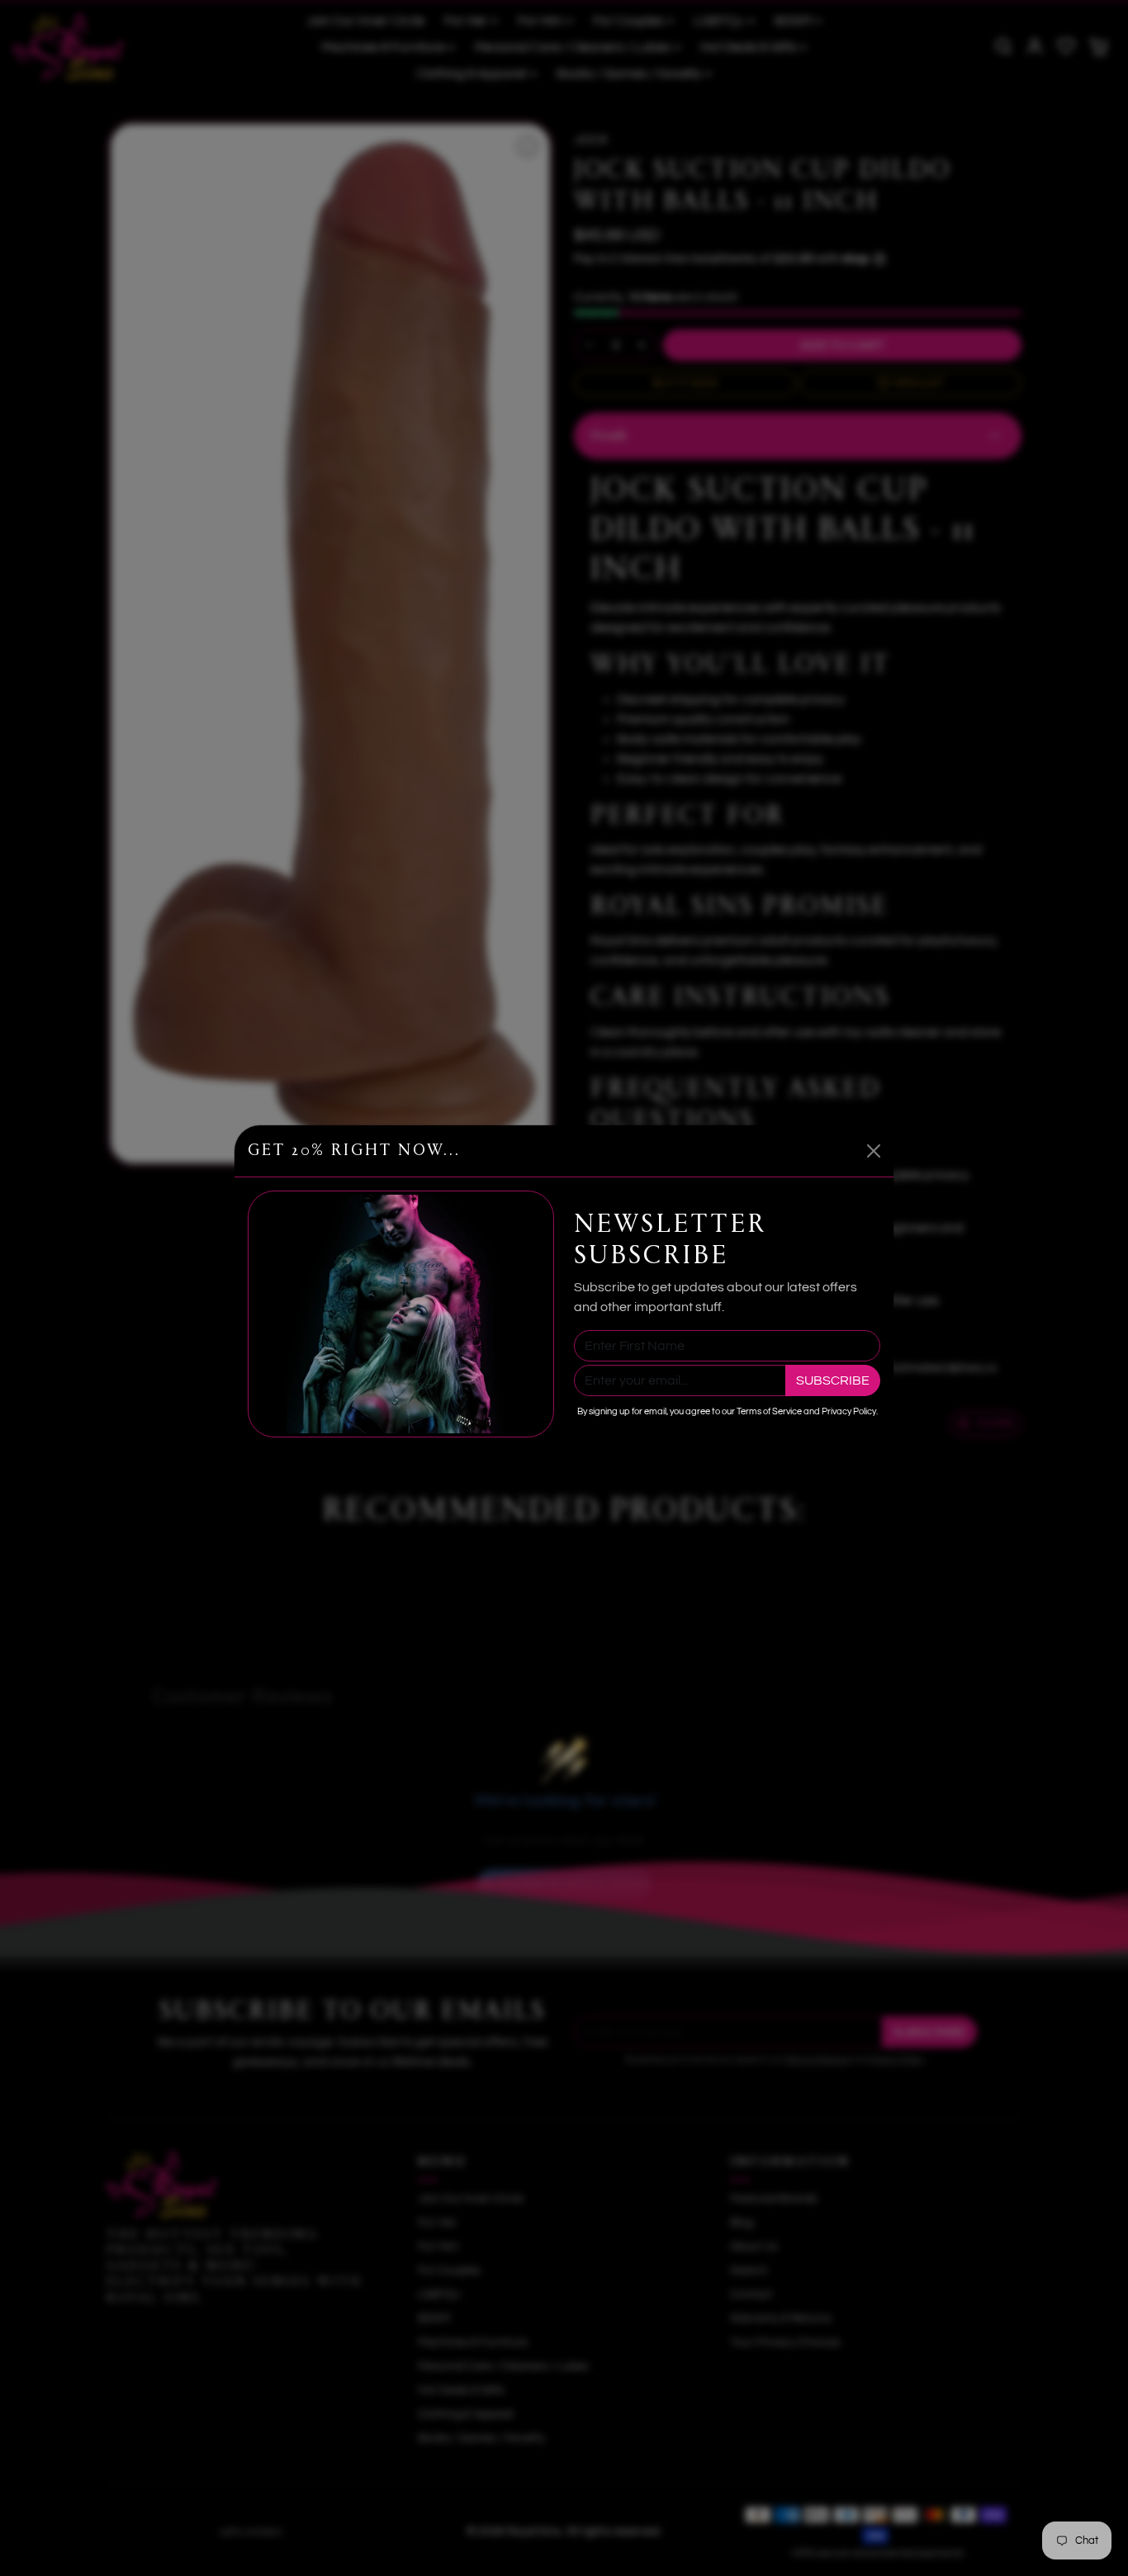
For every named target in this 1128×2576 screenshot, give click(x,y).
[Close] (874, 1151)
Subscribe (833, 1380)
